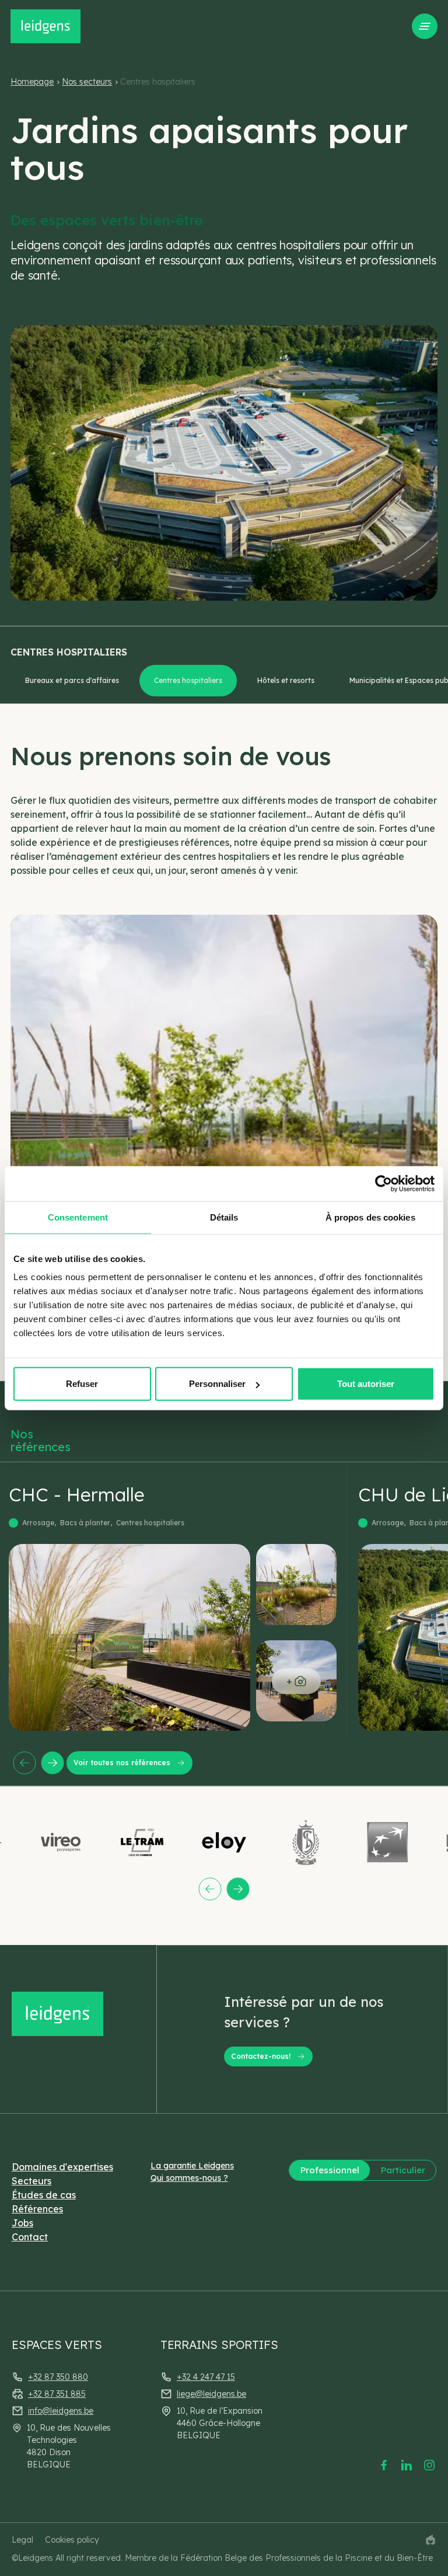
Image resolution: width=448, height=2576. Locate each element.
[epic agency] (430, 2540)
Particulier (403, 2170)
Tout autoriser (366, 1384)
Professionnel (330, 2170)
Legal (22, 2540)
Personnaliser (217, 1384)
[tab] (72, 681)
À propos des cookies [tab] (370, 1217)
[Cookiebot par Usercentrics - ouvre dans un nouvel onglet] (384, 1183)
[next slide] (52, 1763)
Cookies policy (72, 2540)
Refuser (82, 1384)
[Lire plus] (178, 1601)
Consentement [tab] (78, 1217)
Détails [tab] (224, 1217)
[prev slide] (24, 1763)
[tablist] (229, 681)
